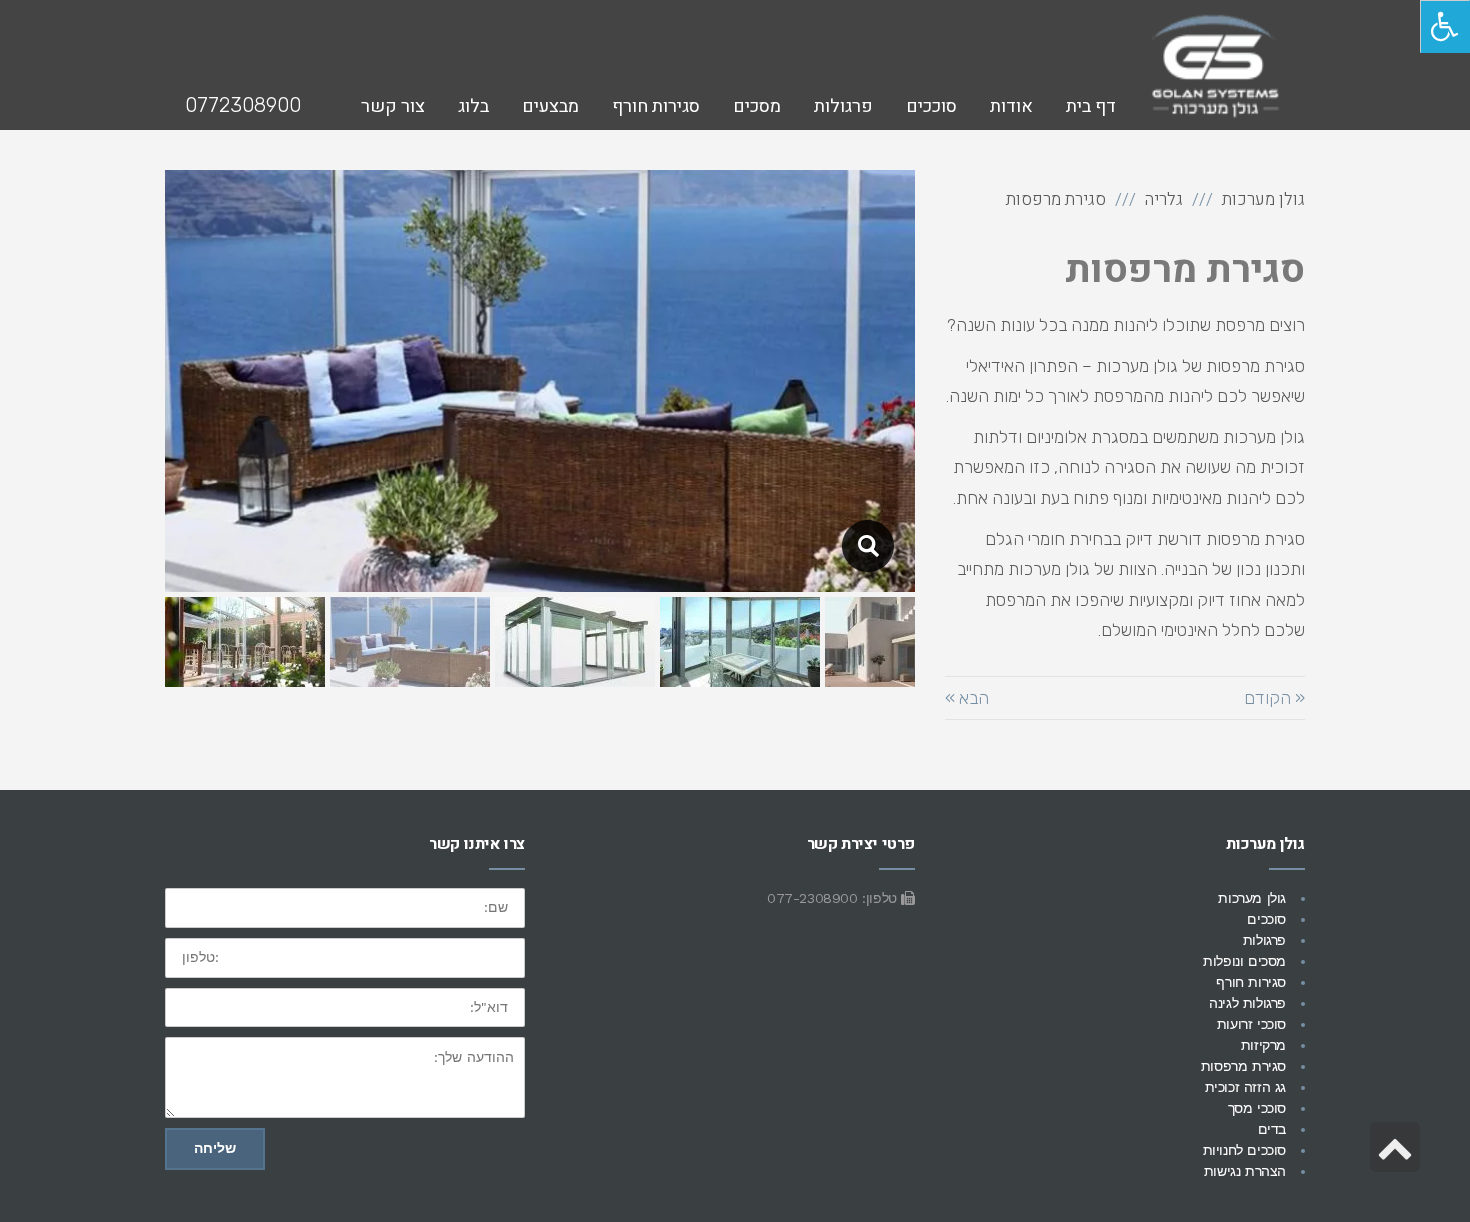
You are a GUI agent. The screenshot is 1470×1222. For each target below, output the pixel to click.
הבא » (967, 698)
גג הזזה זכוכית (1245, 1087)
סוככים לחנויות (1244, 1150)
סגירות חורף (1251, 982)
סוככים (1266, 919)
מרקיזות (1263, 1045)
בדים (1272, 1129)
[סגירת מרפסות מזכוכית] (867, 546)
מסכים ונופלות (1244, 961)
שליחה (215, 1148)
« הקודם (1274, 698)
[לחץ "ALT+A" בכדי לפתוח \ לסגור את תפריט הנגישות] (1445, 26)
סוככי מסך (1257, 1108)
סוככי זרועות (1251, 1024)
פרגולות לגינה (1247, 1003)
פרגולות (1264, 940)
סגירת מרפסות (1243, 1066)
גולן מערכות (1263, 199)
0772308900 (243, 105)
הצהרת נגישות (1245, 1171)
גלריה (1164, 199)
